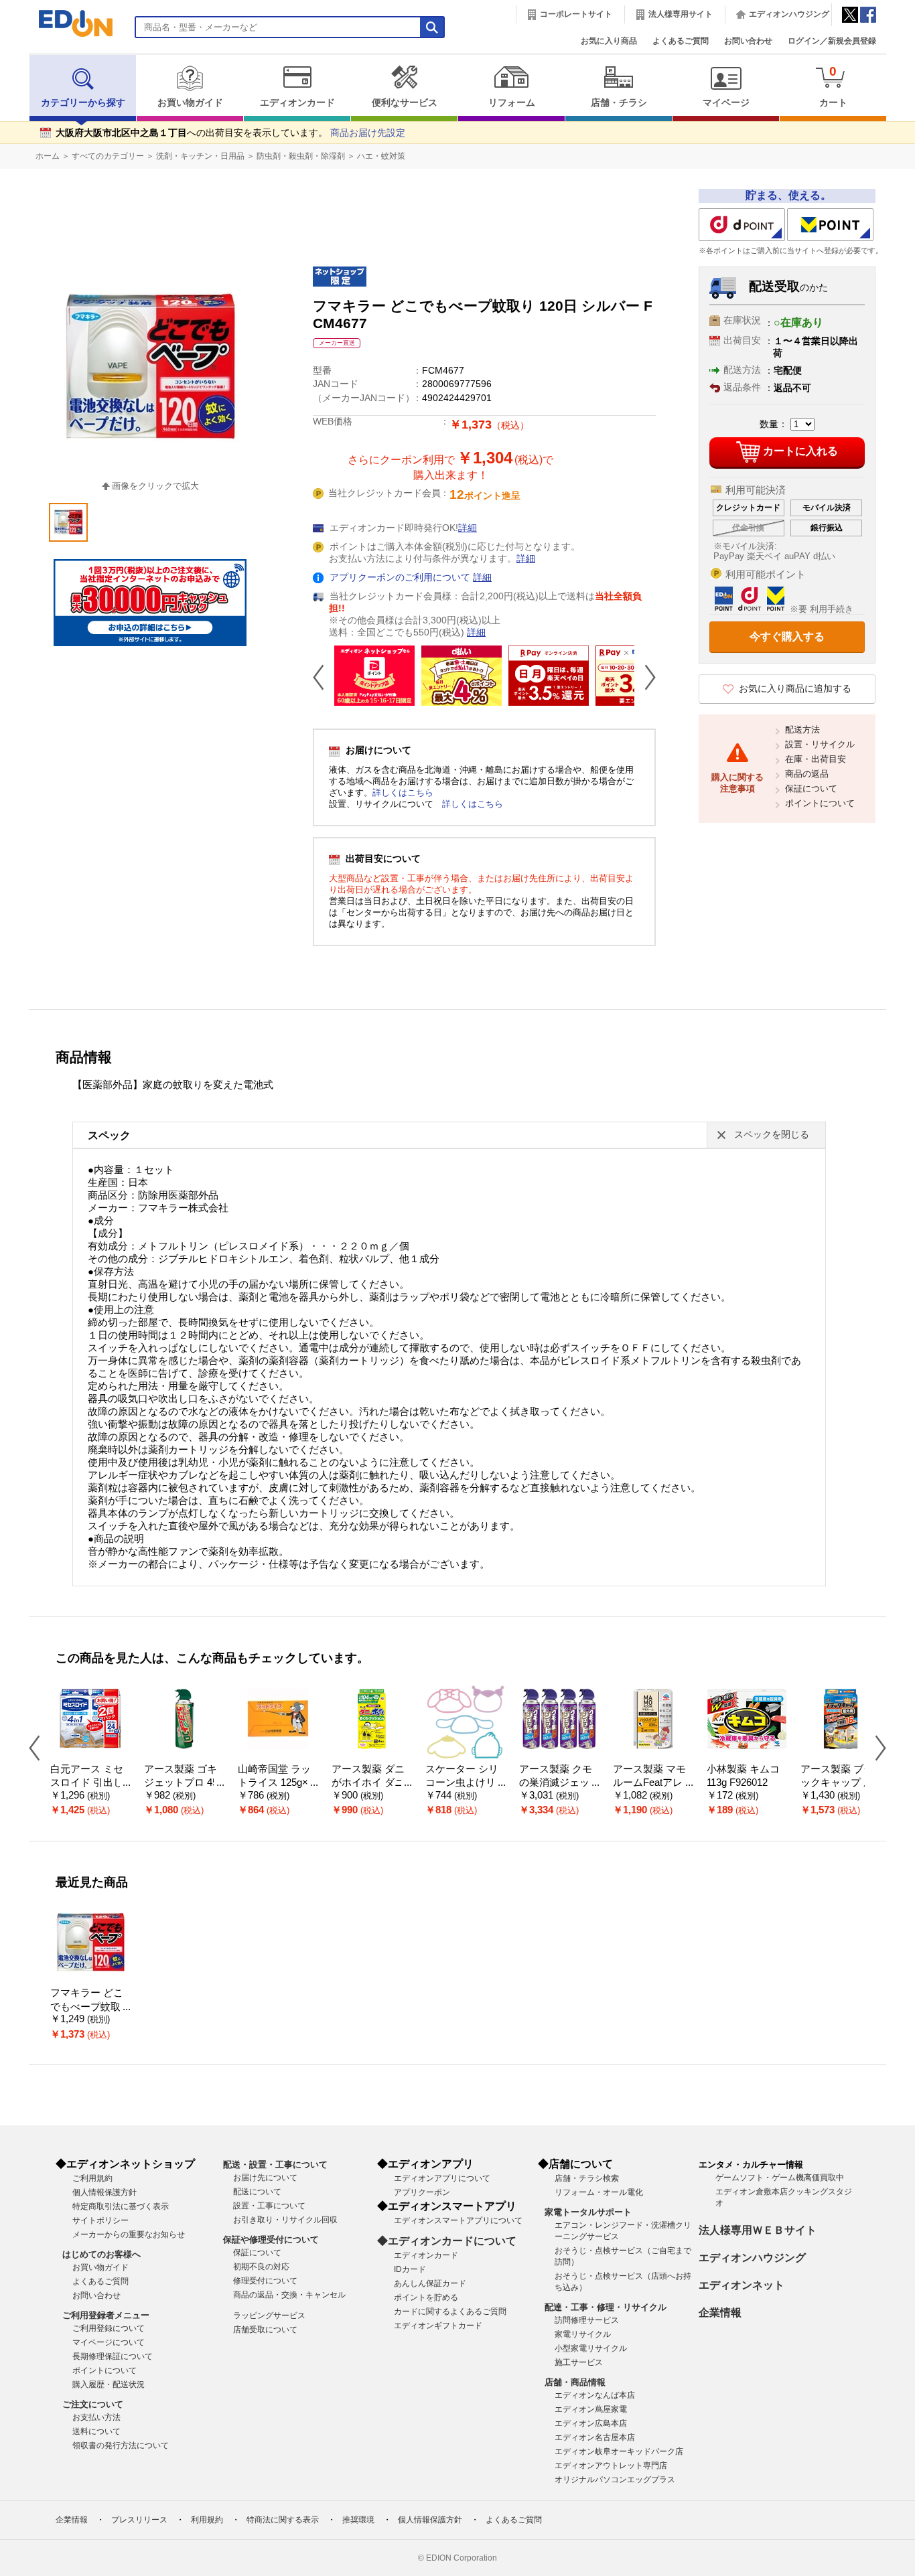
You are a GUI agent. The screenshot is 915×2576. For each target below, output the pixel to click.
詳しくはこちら (403, 792)
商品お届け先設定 (368, 133)
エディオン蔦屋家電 (591, 2409)
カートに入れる (800, 451)
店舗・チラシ (619, 103)
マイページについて (109, 2342)
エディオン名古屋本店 (595, 2437)
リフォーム (512, 103)
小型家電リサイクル (591, 2348)
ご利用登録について (109, 2328)
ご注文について (93, 2404)
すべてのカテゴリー (108, 156)
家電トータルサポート (588, 2212)
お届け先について (265, 2178)
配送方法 (802, 730)
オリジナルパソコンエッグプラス (615, 2480)
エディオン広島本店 (591, 2423)
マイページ (726, 103)
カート (833, 86)
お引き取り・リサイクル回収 (285, 2220)
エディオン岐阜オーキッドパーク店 (619, 2451)
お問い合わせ (748, 41)
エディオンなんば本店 (595, 2395)
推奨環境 (358, 2520)
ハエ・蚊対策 (381, 156)
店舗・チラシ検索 (587, 2178)
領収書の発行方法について (121, 2445)
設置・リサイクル (820, 744)
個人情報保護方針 (104, 2192)
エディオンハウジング (789, 14)
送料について (96, 2431)
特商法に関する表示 (283, 2520)
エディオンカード (297, 103)
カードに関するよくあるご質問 (450, 2312)
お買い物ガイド (190, 103)
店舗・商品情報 (575, 2382)
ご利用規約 (92, 2178)
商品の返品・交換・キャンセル (289, 2295)
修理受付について (265, 2281)
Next (645, 677)
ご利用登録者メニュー (106, 2315)
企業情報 (720, 2313)
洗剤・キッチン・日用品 (200, 156)
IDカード (410, 2269)
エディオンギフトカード (438, 2326)
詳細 (468, 528)
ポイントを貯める (426, 2297)
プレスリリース (139, 2520)
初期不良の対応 (261, 2267)
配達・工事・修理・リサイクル (606, 2307)
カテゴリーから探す (83, 103)
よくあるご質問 (681, 41)
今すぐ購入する (787, 636)
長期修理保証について (113, 2356)
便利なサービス (405, 103)
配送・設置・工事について (275, 2165)
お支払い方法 (96, 2417)
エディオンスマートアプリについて (458, 2220)
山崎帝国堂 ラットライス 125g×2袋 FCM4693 (276, 1783)
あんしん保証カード (430, 2283)
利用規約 (207, 2520)
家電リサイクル (583, 2334)
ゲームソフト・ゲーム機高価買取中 (780, 2178)
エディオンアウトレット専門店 (611, 2466)
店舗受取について (265, 2330)
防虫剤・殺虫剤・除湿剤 (301, 156)
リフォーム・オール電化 (599, 2192)
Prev (324, 677)
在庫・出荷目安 (816, 759)
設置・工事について (269, 2206)
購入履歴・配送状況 (109, 2384)
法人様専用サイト (681, 14)
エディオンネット (742, 2285)
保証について (811, 788)
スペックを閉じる (772, 1135)
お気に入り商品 (609, 41)
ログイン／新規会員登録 (832, 41)
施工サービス (579, 2362)
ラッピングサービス (269, 2316)
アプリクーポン (422, 2192)
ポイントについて (820, 803)
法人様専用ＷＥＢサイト (758, 2230)
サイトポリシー (100, 2220)
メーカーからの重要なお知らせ (129, 2234)
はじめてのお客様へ (101, 2254)
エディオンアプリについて (442, 2178)
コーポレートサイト (576, 14)
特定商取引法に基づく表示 (121, 2206)
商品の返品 (807, 774)
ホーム (48, 156)
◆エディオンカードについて (447, 2241)
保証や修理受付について (271, 2240)
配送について (257, 2192)
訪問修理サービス (587, 2320)
